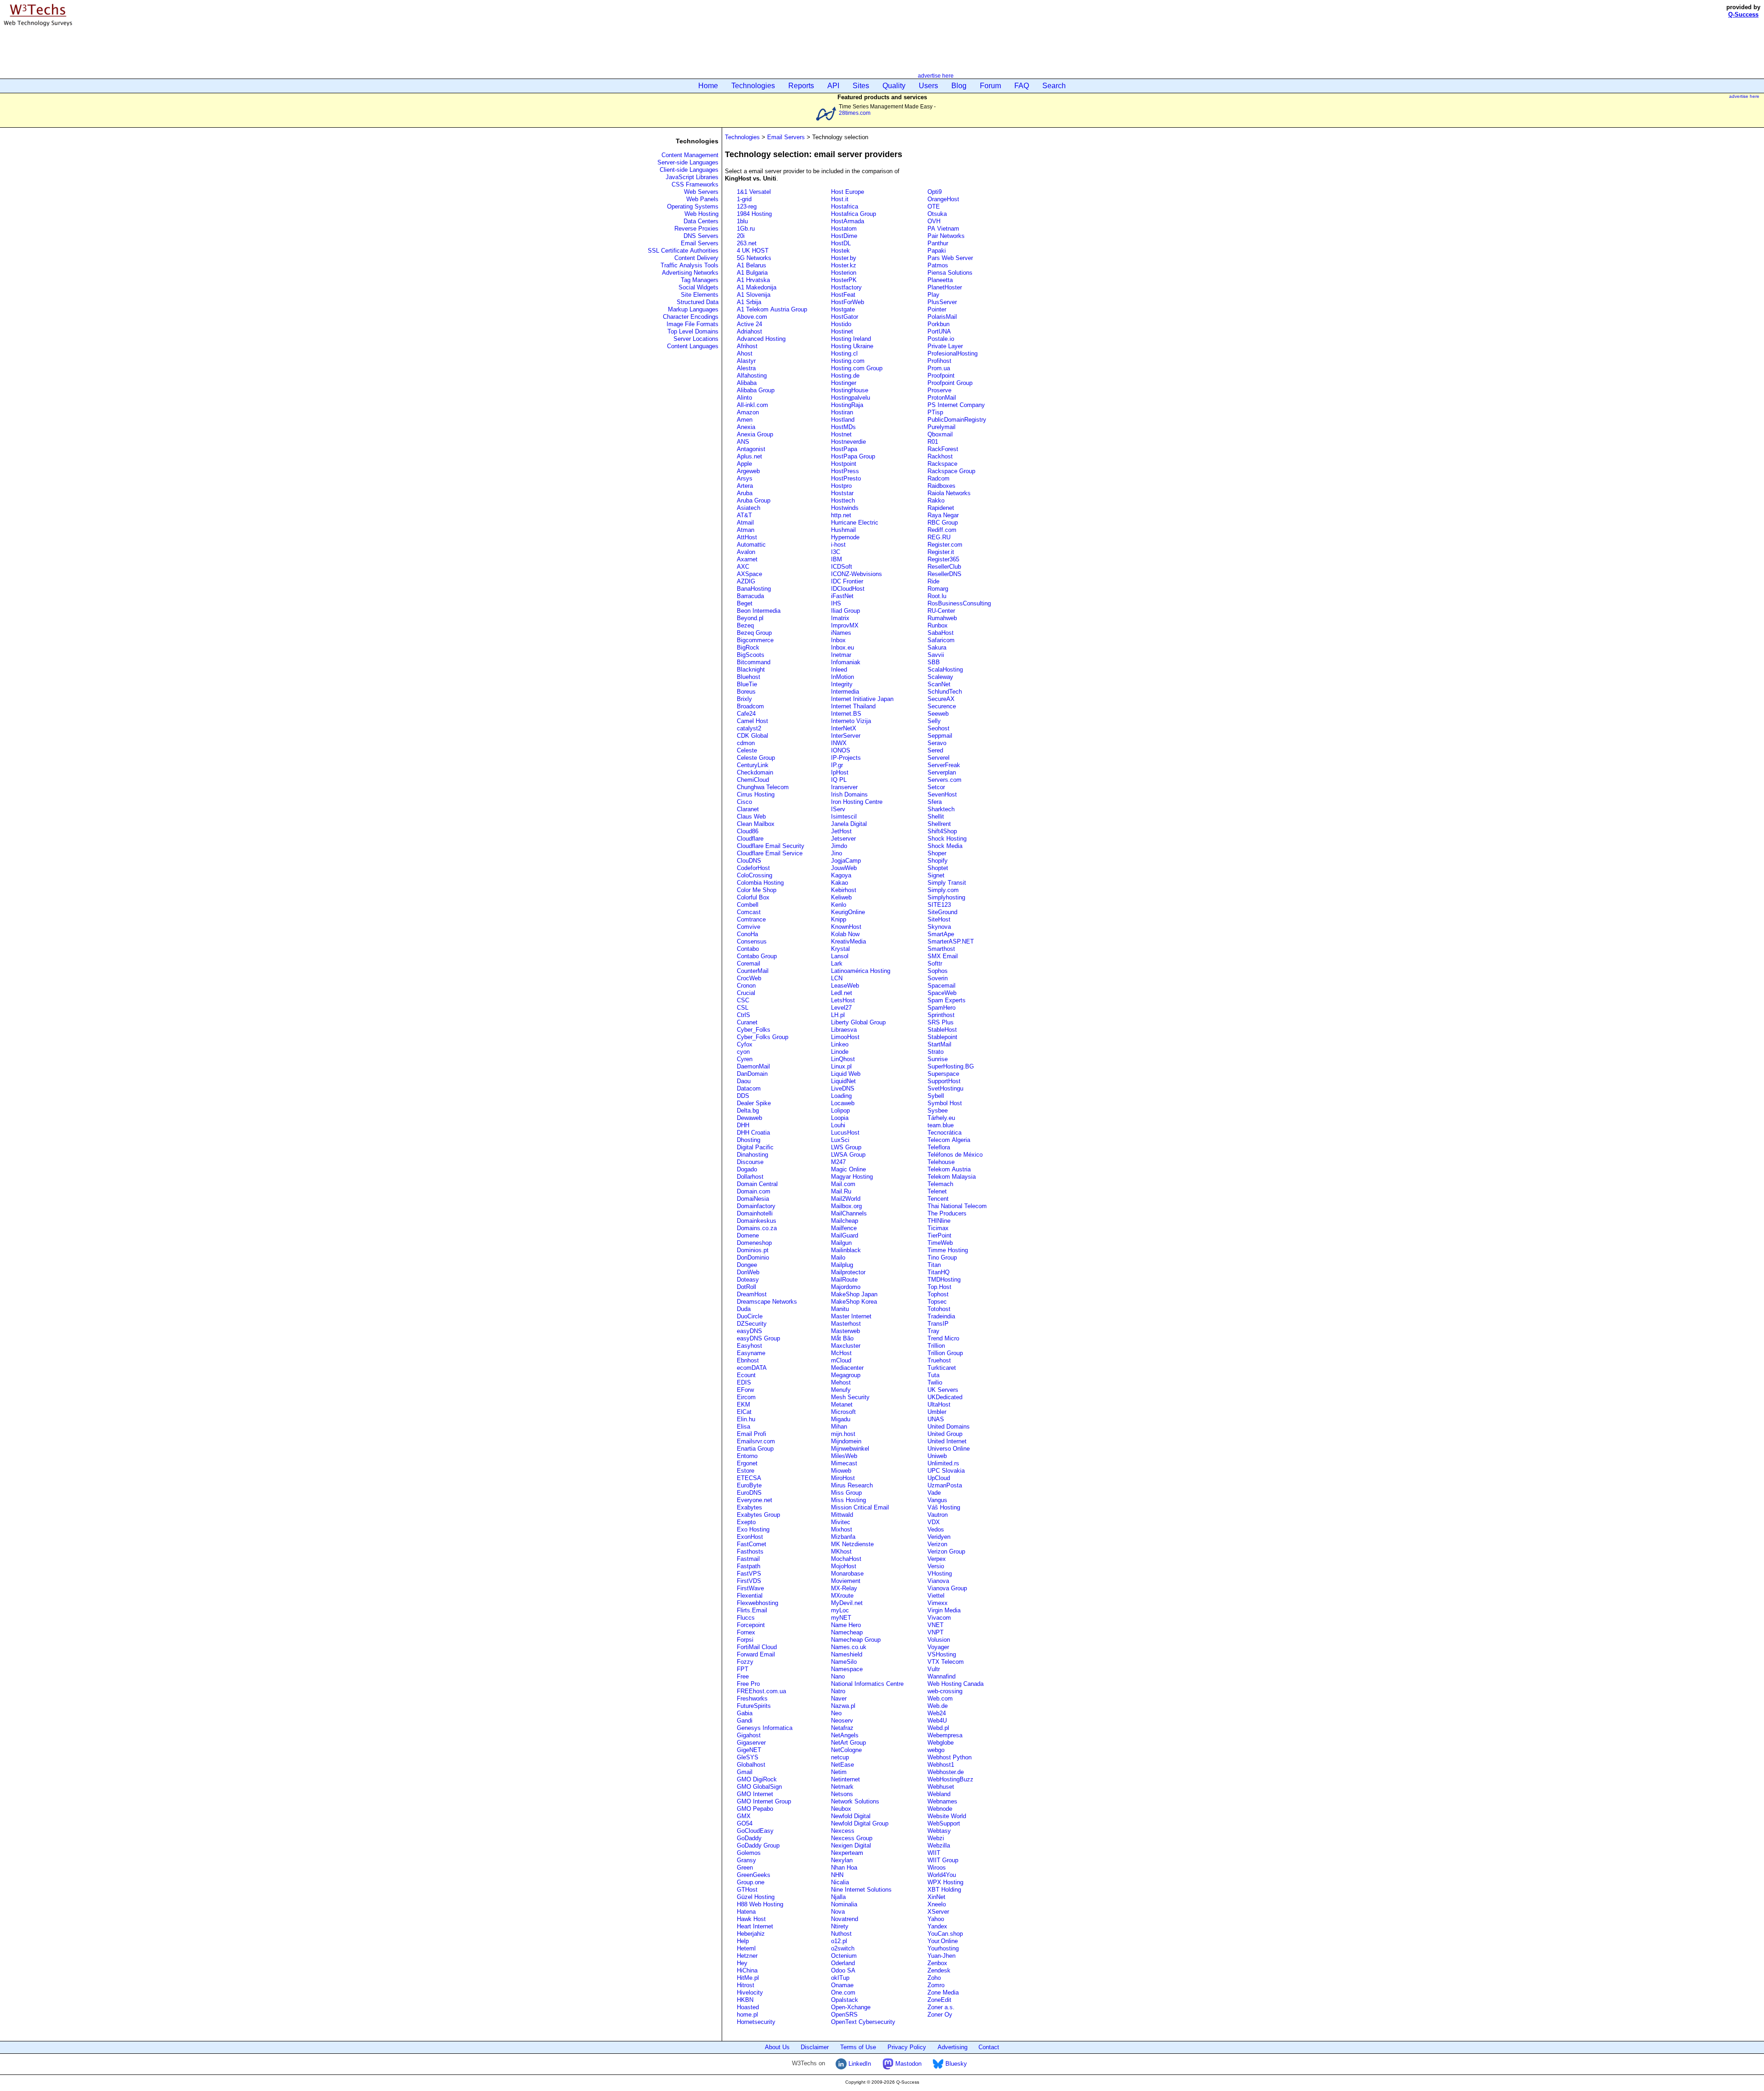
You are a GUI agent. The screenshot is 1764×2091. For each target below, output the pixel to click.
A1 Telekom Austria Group (772, 309)
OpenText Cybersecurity (863, 2022)
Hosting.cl (844, 353)
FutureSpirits (754, 1706)
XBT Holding (944, 1890)
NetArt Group (848, 1743)
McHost (841, 1353)
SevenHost (942, 794)
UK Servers (943, 1390)
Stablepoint (942, 1037)
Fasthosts (750, 1551)
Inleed (839, 670)
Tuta (933, 1375)
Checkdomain (755, 772)
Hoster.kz (844, 265)
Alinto (744, 398)
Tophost (938, 1294)
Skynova (939, 927)
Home (708, 86)
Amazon (748, 412)
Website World (947, 1816)
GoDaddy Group (758, 1845)
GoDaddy (749, 1838)
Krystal (840, 949)
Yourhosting (943, 1948)
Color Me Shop (757, 890)
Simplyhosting (946, 897)
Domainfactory (756, 1206)
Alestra (746, 368)
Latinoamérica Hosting (861, 971)
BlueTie (747, 684)
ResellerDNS (944, 574)
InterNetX (844, 728)
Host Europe (848, 192)
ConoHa (747, 934)
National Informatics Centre (867, 1684)
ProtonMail (942, 398)
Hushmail (843, 530)
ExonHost (750, 1537)
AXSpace (749, 574)
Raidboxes (941, 486)
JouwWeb (844, 868)
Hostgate (843, 309)
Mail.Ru (841, 1191)
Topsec (937, 1302)
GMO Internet (755, 1794)
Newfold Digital (851, 1816)
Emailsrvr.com (756, 1441)
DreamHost (752, 1294)
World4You (942, 1875)
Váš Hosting (944, 1507)
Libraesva (844, 1030)
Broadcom (750, 706)
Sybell (936, 1096)
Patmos (938, 265)
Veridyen (939, 1537)
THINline (939, 1221)
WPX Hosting (945, 1882)
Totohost (939, 1309)
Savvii (936, 655)
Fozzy (745, 1662)
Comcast (749, 912)
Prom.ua (939, 368)
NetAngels (845, 1735)
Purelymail (941, 427)
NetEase (842, 1765)
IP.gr (837, 765)
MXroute (842, 1596)
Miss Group (846, 1493)
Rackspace (942, 464)
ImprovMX (845, 625)
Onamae (842, 1985)
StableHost (942, 1030)
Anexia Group (755, 434)
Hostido (841, 324)
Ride (933, 581)
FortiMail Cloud (757, 1647)
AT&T (744, 515)
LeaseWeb (845, 986)
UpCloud (939, 1478)
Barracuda (750, 596)
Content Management (690, 155)
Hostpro (841, 486)
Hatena (746, 1912)
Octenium (844, 1956)
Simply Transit (947, 883)
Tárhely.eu (941, 1118)
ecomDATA (752, 1368)
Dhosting (749, 1140)
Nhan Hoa (844, 1868)
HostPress (845, 471)
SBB (934, 662)
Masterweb (845, 1331)
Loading (841, 1096)
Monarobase (847, 1574)
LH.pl (838, 1015)
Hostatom (844, 229)
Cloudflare (750, 839)
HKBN (745, 2000)
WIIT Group (943, 1860)
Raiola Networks (949, 493)
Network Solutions (855, 1801)
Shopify (938, 861)
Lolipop (840, 1110)
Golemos (749, 1853)
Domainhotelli (755, 1213)
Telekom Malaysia (952, 1177)
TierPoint (939, 1235)
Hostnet (841, 434)
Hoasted (748, 2007)
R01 (933, 442)
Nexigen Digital (851, 1845)
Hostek (840, 251)
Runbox (938, 625)
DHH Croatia (753, 1133)
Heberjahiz (751, 1934)
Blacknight (751, 670)
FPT (743, 1669)
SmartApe (941, 934)
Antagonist (751, 449)
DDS (743, 1096)
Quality (894, 86)
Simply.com (943, 890)
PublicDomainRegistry (957, 420)
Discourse (750, 1162)
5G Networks (754, 258)
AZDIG (746, 581)
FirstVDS (749, 1581)
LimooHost (845, 1037)
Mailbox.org (846, 1206)
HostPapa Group (853, 456)
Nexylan (842, 1860)
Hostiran (842, 412)
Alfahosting (752, 376)
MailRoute (844, 1280)
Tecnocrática (944, 1133)
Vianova (938, 1581)
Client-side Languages (689, 170)
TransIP (938, 1324)
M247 (838, 1162)
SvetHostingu (945, 1088)
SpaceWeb (942, 993)
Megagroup (846, 1375)
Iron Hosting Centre (857, 802)
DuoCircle (750, 1316)
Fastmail (748, 1559)
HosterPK (844, 280)
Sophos (938, 971)
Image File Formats (693, 324)
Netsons (842, 1794)
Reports (801, 86)
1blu (742, 221)
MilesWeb (844, 1456)
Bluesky (955, 2064)
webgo (936, 1750)
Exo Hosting (753, 1529)
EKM (743, 1404)
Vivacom (939, 1618)
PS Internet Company (956, 405)
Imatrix (840, 618)
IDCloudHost (848, 589)
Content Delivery (696, 258)
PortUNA (939, 331)
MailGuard (845, 1235)
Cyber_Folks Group (763, 1037)
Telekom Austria (949, 1169)
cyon (743, 1052)
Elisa (743, 1427)
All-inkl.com (752, 405)
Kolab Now (845, 934)
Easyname (751, 1353)
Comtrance (751, 919)
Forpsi (745, 1640)
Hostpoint (844, 464)
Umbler (937, 1412)
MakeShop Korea (854, 1302)
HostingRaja (847, 405)
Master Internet (851, 1316)
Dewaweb (749, 1118)
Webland (939, 1794)
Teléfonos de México (955, 1155)
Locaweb (843, 1103)
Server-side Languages (688, 162)
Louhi (838, 1125)
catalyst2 (749, 728)
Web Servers (701, 192)
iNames (841, 633)
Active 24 (749, 324)
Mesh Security (850, 1397)
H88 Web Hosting (760, 1904)
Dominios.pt (753, 1250)
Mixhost (842, 1529)
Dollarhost (750, 1177)
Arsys (745, 478)
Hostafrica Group (854, 214)
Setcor (936, 787)
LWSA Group (848, 1155)
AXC (743, 567)
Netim (839, 1772)
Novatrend (845, 1919)
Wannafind (941, 1676)
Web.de (938, 1706)
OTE (934, 206)
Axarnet (747, 559)
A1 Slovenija (754, 295)
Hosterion (844, 273)
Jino (837, 853)
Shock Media (945, 846)
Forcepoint (751, 1625)
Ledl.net (842, 993)
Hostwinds (845, 508)
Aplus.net (749, 456)
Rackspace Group (951, 471)
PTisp (935, 412)
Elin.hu (746, 1419)
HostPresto (846, 478)
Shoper (937, 853)
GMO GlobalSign (759, 1787)
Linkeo (840, 1044)
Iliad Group (845, 611)
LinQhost (843, 1059)
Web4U (937, 1721)
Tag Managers (700, 280)
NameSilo (844, 1662)
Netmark (842, 1787)
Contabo (748, 949)
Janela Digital (849, 824)
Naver (839, 1698)
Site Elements (700, 295)
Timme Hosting (948, 1250)
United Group (945, 1434)
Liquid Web (846, 1074)
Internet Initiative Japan (862, 699)
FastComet (752, 1544)
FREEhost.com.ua (761, 1691)
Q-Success (1743, 14)
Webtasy (939, 1831)
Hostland (843, 420)
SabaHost (941, 633)
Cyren (745, 1059)
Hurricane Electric (855, 523)
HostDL (841, 243)
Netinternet (845, 1779)
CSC (743, 1000)
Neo (836, 1713)
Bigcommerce (755, 640)
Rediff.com (942, 530)
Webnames (942, 1801)
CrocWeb (749, 978)
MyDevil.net (847, 1603)
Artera (745, 486)
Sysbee (938, 1110)
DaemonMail (753, 1066)
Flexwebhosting (758, 1603)
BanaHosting (754, 589)
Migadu (841, 1419)
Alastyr (746, 361)
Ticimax (938, 1228)
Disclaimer (815, 2047)
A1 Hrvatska (753, 280)
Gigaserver (751, 1743)
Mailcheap (845, 1221)
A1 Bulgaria (752, 273)
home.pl (747, 2015)
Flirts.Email (752, 1610)
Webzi (936, 1838)
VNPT (936, 1632)
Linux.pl (841, 1066)
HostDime (844, 236)
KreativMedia (848, 941)
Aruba (745, 493)
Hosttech (843, 500)
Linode (840, 1052)
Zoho (934, 1978)
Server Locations (696, 339)
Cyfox (745, 1044)
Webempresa (945, 1735)
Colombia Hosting (760, 883)
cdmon (746, 743)
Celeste (747, 750)
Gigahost (749, 1735)
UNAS (936, 1419)
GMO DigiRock (757, 1779)
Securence (942, 706)
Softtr (935, 964)
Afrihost (747, 346)
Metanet (842, 1404)
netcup (840, 1757)
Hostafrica (845, 206)
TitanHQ (939, 1272)
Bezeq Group (754, 633)
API (833, 86)
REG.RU (939, 537)
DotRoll (746, 1287)
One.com (843, 1992)
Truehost (939, 1360)
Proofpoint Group (950, 383)
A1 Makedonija (757, 287)
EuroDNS (749, 1493)
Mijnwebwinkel (850, 1449)
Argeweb (748, 471)
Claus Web (751, 817)
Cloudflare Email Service (770, 853)
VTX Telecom (946, 1662)
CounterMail (753, 971)
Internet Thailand (853, 706)
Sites (861, 86)
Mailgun (841, 1243)
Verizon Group (946, 1551)
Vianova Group (947, 1588)
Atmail (745, 523)
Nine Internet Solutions (861, 1890)
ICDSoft (842, 567)
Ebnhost (748, 1360)
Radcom (939, 478)
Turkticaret (942, 1368)
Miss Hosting (848, 1500)
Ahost (745, 353)
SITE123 (939, 905)
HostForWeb (848, 302)
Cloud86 (748, 831)
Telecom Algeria (949, 1140)
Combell (748, 905)
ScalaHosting (945, 670)
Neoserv (842, 1721)
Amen (745, 420)
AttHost (747, 537)
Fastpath (749, 1566)
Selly (934, 721)
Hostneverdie (848, 442)
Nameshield (847, 1654)
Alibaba (747, 383)
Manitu (840, 1309)
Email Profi (752, 1434)
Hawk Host (751, 1919)
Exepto (746, 1522)
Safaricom (941, 640)
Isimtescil (844, 817)
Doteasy (748, 1280)
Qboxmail (940, 434)
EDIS (744, 1382)
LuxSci (840, 1140)
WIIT (934, 1853)
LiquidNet (843, 1081)
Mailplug (842, 1265)
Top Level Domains (693, 331)
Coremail (749, 964)
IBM (837, 559)
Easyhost (749, 1346)
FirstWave (750, 1588)
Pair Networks (946, 236)
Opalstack (845, 2000)
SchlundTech (945, 692)
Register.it (941, 552)
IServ (838, 809)
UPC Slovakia (946, 1471)
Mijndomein (846, 1441)
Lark (837, 964)
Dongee (747, 1265)
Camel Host (752, 721)
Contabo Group (757, 956)
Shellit (936, 817)
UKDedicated (945, 1397)
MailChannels (849, 1213)
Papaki (937, 251)
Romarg (938, 589)
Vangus (937, 1500)
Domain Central (757, 1184)
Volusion (939, 1640)
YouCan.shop (945, 1934)
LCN (837, 978)
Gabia (745, 1713)
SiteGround (942, 912)
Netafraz (842, 1728)
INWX (839, 743)
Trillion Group (945, 1353)
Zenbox (937, 1963)
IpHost (840, 772)
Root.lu (937, 596)
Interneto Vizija (851, 721)
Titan (934, 1265)
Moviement (846, 1581)
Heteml (746, 1948)
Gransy (746, 1860)
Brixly (744, 699)
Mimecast (844, 1463)
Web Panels (702, 199)
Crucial (746, 993)
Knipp (839, 919)
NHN (837, 1875)
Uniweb (937, 1456)
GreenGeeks (754, 1875)
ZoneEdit (939, 2000)
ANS (743, 442)
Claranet (748, 809)
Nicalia (840, 1882)
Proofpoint (941, 376)
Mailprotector (848, 1272)
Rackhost (940, 456)
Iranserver (844, 787)
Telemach (940, 1184)
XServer (938, 1912)
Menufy (841, 1390)
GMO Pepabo (755, 1809)
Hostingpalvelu (851, 398)
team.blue (941, 1125)
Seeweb (938, 714)
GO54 (745, 1823)
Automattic (751, 545)
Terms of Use (858, 2047)
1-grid (744, 199)
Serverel (939, 758)
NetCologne (846, 1750)
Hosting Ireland (851, 339)
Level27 (841, 1008)
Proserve (939, 390)
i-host (838, 545)
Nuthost (841, 1934)
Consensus (752, 941)
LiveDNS (843, 1088)
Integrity (842, 684)
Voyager (938, 1647)
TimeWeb (940, 1243)
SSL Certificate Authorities (683, 251)
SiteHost (939, 919)
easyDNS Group (758, 1338)
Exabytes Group (758, 1515)
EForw (745, 1390)
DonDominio (753, 1257)
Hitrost (746, 1985)
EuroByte (749, 1485)
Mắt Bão (842, 1338)
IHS (836, 603)
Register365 (943, 559)
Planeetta (940, 280)
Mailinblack (846, 1250)
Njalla (838, 1897)
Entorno (747, 1456)
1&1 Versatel (754, 192)
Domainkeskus (757, 1221)
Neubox (841, 1809)
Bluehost (749, 677)
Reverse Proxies (696, 229)
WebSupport (944, 1823)
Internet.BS (846, 714)
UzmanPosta (945, 1485)
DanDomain (752, 1074)
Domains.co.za (757, 1228)
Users (928, 86)
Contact (989, 2047)
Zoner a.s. (941, 2007)
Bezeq (745, 625)
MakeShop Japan (854, 1294)
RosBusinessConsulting (959, 603)
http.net (841, 515)
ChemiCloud (753, 780)
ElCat (744, 1412)
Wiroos (937, 1868)
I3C (836, 552)
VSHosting (942, 1654)
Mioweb (841, 1471)
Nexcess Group (852, 1838)
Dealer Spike (754, 1103)
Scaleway (940, 677)
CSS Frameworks (695, 184)
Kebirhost (844, 890)
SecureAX (941, 699)
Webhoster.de (946, 1772)
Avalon (746, 552)
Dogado (747, 1169)
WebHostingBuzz (950, 1779)
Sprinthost (941, 1015)
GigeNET (749, 1750)
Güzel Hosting (756, 1897)
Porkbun (939, 324)
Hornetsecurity (756, 2022)
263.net (747, 243)
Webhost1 (941, 1765)
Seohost (939, 728)
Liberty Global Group (858, 1022)
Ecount (746, 1375)
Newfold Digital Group (860, 1823)
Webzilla (939, 1845)
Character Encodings (691, 317)
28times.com (855, 113)
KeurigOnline (848, 912)
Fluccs (746, 1618)
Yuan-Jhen (941, 1956)
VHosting (940, 1574)
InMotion (842, 677)
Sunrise (938, 1059)
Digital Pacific (755, 1147)
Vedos (936, 1529)
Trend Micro (943, 1338)
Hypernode (845, 537)
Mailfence (844, 1228)
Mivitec (841, 1522)
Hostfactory (846, 287)
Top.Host (939, 1287)
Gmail (745, 1772)
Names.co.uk (849, 1647)
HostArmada (848, 221)
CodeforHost (753, 868)
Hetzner (747, 1956)
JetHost (841, 831)
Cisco (744, 802)
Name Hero (846, 1625)
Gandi (745, 1721)
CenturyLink (753, 765)
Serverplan (942, 772)
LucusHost (845, 1133)
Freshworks (752, 1698)
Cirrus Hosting (756, 794)
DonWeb (748, 1272)
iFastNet (842, 596)
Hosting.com (848, 361)
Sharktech (941, 809)
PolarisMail (942, 317)
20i (741, 236)
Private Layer (945, 346)
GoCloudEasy (755, 1831)
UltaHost (939, 1404)
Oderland (843, 1963)
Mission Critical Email (860, 1507)
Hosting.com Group (857, 368)
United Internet (947, 1441)
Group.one (751, 1882)
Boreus (746, 692)
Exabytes (749, 1507)
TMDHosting (944, 1280)
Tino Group (942, 1257)
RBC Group (943, 523)
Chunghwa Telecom (763, 787)
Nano (838, 1676)
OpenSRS (844, 2015)
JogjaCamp (846, 861)
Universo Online (949, 1449)
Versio (936, 1566)
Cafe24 (746, 714)
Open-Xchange (851, 2007)
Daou (744, 1081)
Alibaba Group (756, 390)
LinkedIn (859, 2064)
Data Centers (701, 221)
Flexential (750, 1596)
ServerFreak (944, 765)
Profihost (939, 361)
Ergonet (747, 1463)
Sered (935, 750)
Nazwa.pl (843, 1706)
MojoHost (844, 1566)
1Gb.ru (746, 229)
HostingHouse (850, 390)
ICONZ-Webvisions (857, 574)
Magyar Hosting (852, 1177)
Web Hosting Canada (955, 1684)
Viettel (936, 1596)
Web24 (937, 1713)
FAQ (1022, 86)
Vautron (938, 1515)
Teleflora (939, 1147)
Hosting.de (845, 376)
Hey (742, 1963)
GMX (744, 1816)
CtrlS (743, 1015)
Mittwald (842, 1515)
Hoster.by (844, 258)
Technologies (753, 86)
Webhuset (941, 1787)
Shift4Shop (942, 831)
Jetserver (843, 839)
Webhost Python (950, 1757)
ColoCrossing (755, 875)
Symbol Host (945, 1103)
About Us (777, 2047)
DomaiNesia (753, 1199)
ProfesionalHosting (953, 353)
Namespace (847, 1669)
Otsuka (937, 214)
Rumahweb (942, 618)
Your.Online (943, 1941)
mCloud (841, 1360)
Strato (936, 1052)
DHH (743, 1125)
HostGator (845, 317)
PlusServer (942, 302)
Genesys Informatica (765, 1728)
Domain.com (754, 1191)
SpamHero (941, 1008)
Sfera (935, 802)
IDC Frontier (847, 581)
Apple (744, 464)
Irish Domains (849, 794)
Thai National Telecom (957, 1206)
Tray (933, 1331)
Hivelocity (750, 1992)
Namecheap (847, 1632)
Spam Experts (947, 1000)
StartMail (939, 1044)
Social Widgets (698, 287)
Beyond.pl (750, 618)
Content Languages (693, 346)
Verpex (937, 1559)
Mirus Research (852, 1485)
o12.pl (839, 1941)
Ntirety (840, 1926)
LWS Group (846, 1147)
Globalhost (751, 1765)
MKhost (841, 1551)
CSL (743, 1008)
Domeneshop (754, 1243)
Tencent (938, 1199)
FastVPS (749, 1574)
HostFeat (843, 295)
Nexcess (843, 1831)
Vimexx (938, 1603)
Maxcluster (846, 1346)
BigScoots (751, 655)
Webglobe (941, 1743)
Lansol (840, 956)
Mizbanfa (843, 1537)
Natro (838, 1691)
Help (743, 1941)
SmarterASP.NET (951, 941)
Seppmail (940, 736)
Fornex (746, 1632)
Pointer (937, 309)
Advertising (953, 2047)
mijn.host (843, 1434)
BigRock (748, 647)
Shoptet (938, 868)
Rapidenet (941, 508)
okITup (840, 1978)
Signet (936, 875)
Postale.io (941, 339)
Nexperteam (847, 1853)
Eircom (746, 1397)
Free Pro (748, 1684)
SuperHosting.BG (951, 1066)
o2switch (843, 1948)
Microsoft (843, 1412)
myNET (841, 1618)
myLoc (840, 1610)
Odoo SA (843, 1970)
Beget (745, 603)
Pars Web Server (950, 258)
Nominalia (844, 1904)
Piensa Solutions (950, 273)
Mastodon (907, 2064)
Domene (748, 1235)
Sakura (937, 647)
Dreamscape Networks (767, 1302)
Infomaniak (846, 662)
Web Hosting (701, 214)
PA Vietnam (943, 229)
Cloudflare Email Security (771, 846)
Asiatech (749, 508)
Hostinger (844, 383)
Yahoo (936, 1919)
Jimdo (839, 846)
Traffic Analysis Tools (690, 265)
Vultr (934, 1669)
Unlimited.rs (943, 1463)
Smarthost (941, 949)
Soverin (938, 978)
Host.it (840, 199)
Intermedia (845, 692)
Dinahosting (752, 1155)
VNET (936, 1625)
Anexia (746, 427)
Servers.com (944, 780)
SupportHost (944, 1081)
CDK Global (752, 736)
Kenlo (839, 905)
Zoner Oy (940, 2015)
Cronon (746, 986)
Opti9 (935, 192)
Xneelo (937, 1904)
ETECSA (749, 1478)
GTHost (747, 1890)
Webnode (940, 1809)
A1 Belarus (752, 265)
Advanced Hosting (761, 339)
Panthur (938, 243)
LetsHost (843, 1000)
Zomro (936, 1985)
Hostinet (842, 331)
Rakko (936, 500)
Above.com (752, 317)
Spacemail (941, 986)
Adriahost (749, 331)
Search (1054, 86)
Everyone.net (755, 1500)
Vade (934, 1493)
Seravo (937, 743)
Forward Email (756, 1654)
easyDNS (749, 1331)
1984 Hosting (754, 214)
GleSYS (748, 1757)
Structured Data (698, 302)
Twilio (935, 1382)
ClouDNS (749, 861)
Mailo (838, 1257)
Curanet (747, 1022)
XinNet (936, 1897)
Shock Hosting (947, 839)
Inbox (838, 640)
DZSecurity (752, 1324)
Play (933, 295)
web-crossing (945, 1691)
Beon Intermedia (759, 611)
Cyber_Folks (754, 1030)
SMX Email (943, 956)
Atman (746, 530)
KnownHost (846, 927)
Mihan (839, 1427)
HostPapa (844, 449)
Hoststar (842, 493)
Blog (959, 86)
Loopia (840, 1118)
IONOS (841, 750)
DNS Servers (701, 236)
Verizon (937, 1544)
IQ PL (839, 780)
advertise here (936, 76)
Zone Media (943, 1992)
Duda (744, 1309)
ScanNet (939, 684)
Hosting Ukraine (852, 346)
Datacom (749, 1088)
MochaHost (846, 1559)
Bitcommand (754, 662)
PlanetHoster (945, 287)
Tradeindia (941, 1316)
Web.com (940, 1698)
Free (743, 1676)
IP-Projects (846, 758)
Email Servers (700, 243)
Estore (746, 1471)
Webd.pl (938, 1728)
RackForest (943, 449)
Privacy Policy (907, 2047)
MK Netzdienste (852, 1544)
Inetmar (841, 655)
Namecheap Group (856, 1640)
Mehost (841, 1382)
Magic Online (848, 1169)
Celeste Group (756, 758)
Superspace (943, 1074)
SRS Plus (941, 1022)
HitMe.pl (748, 1978)
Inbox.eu (842, 647)
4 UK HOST (753, 251)
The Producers (947, 1213)
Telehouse (941, 1162)
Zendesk (939, 1970)
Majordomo (846, 1287)
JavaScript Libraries (692, 177)
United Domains (949, 1427)
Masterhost (846, 1324)
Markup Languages (693, 309)
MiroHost (843, 1478)
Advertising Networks (690, 273)
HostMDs (843, 427)
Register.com (945, 545)
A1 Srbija (749, 302)
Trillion (936, 1346)
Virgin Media (944, 1610)
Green (745, 1868)
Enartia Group (755, 1449)
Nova (838, 1912)
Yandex (937, 1926)
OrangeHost (943, 199)
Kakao (840, 883)
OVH (934, 221)
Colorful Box (753, 897)
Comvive (749, 927)
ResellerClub (944, 567)
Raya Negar (943, 515)
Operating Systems (693, 206)
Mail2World (846, 1199)
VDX (934, 1522)
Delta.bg (748, 1110)
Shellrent (939, 824)
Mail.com (843, 1184)
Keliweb (841, 897)
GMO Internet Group (764, 1801)
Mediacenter (847, 1368)
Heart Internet (755, 1926)
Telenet (937, 1191)
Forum (990, 86)
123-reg (747, 206)
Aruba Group (754, 500)
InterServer (846, 736)
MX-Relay (844, 1588)
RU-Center (941, 611)
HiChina (747, 1970)
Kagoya (841, 875)
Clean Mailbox (756, 824)
